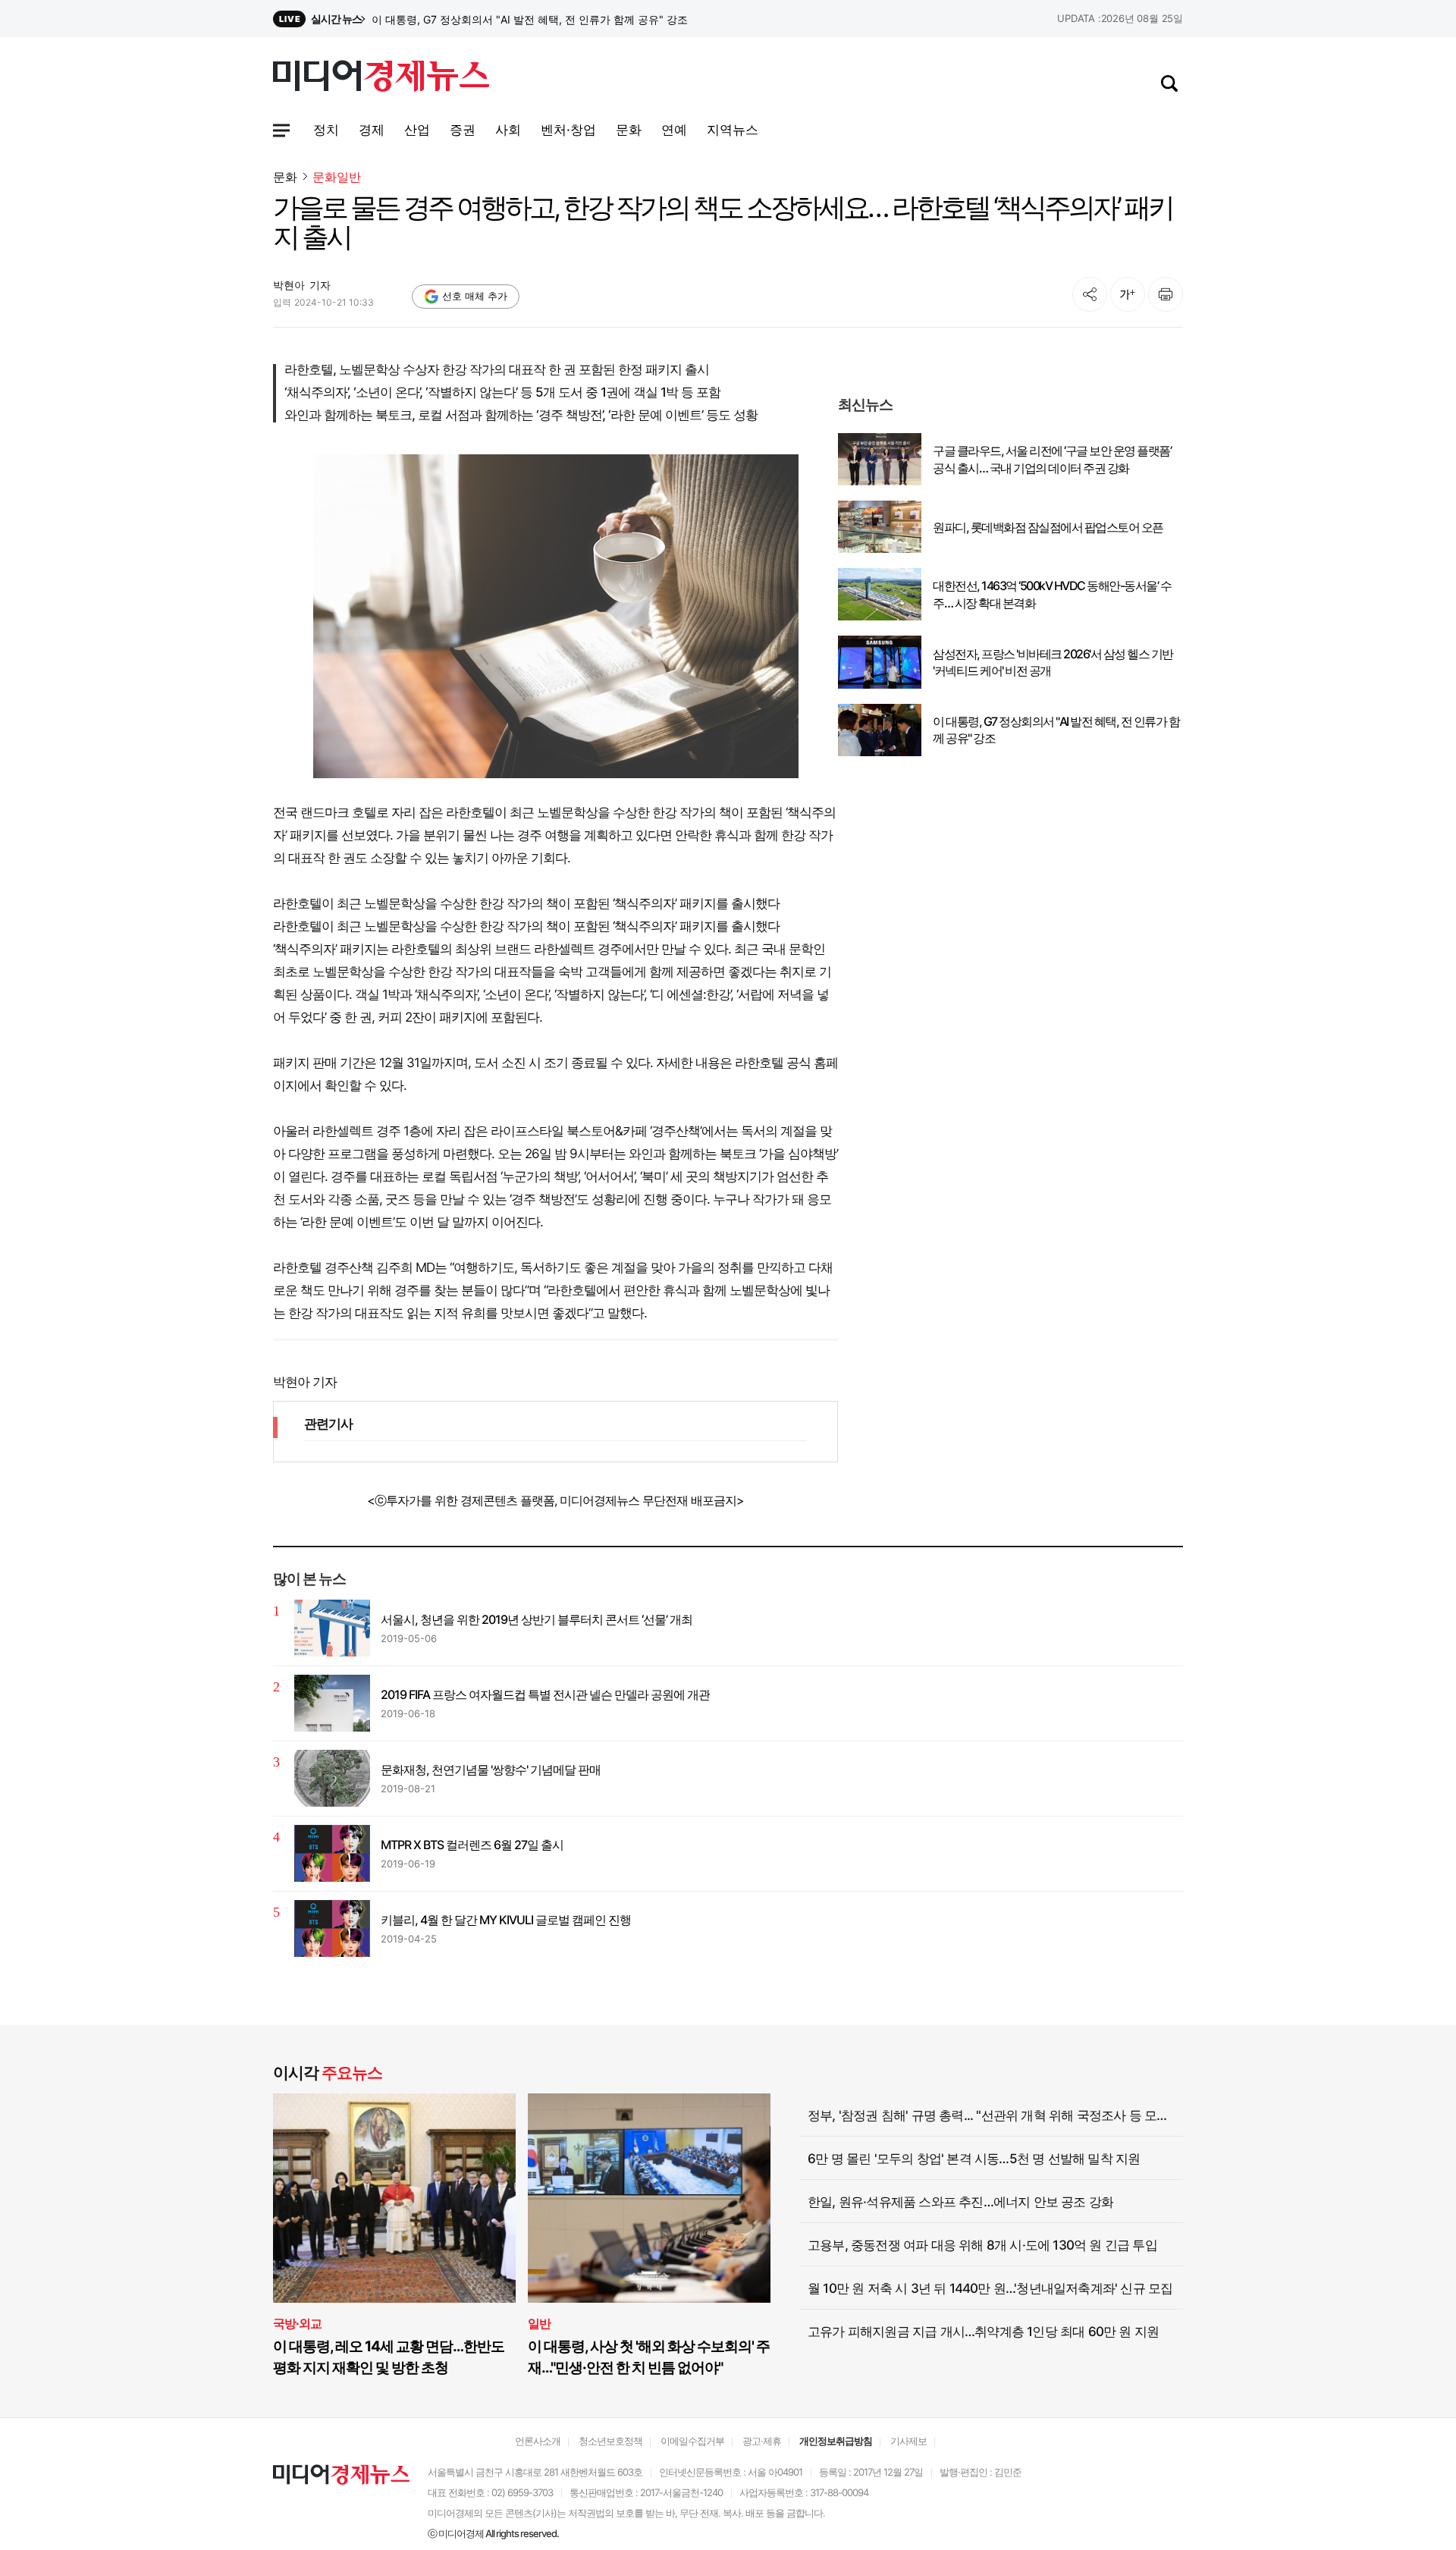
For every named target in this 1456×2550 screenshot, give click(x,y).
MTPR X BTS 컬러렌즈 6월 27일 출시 (472, 1845)
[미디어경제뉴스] (381, 78)
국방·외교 (297, 2323)
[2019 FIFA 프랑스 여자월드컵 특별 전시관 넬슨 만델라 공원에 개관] (332, 1703)
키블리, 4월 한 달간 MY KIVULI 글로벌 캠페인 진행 (506, 1920)
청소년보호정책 (610, 2441)
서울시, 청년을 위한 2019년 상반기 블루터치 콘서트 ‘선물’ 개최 (537, 1619)
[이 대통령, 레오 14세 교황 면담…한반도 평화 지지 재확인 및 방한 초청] (394, 2198)
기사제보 (908, 2441)
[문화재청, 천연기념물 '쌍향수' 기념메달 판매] (332, 1778)
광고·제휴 (762, 2441)
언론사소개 (538, 2441)
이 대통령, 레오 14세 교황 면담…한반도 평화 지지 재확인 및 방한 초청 (389, 2357)
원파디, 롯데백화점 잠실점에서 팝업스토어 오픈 (1048, 527)
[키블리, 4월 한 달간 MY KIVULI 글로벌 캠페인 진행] (332, 1928)
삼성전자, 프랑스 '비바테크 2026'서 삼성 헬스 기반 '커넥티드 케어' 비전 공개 (550, 19)
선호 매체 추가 (475, 296)
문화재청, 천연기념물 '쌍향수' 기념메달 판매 (491, 1770)
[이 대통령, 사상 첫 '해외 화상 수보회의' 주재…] (649, 2198)
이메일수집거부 (692, 2441)
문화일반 (337, 177)
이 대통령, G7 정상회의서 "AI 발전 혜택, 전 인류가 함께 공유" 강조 (1056, 730)
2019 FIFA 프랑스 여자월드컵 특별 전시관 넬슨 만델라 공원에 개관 (545, 1694)
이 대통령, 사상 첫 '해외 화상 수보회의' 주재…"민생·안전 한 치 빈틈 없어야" (649, 2357)
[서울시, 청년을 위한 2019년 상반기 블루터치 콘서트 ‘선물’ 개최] (332, 1628)
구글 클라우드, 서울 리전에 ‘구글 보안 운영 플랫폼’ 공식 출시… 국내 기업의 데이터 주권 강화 (1052, 459)
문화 (285, 177)
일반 (539, 2323)
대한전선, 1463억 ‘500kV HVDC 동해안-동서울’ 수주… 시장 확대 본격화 (1052, 594)
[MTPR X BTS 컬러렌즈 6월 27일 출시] (332, 1853)
